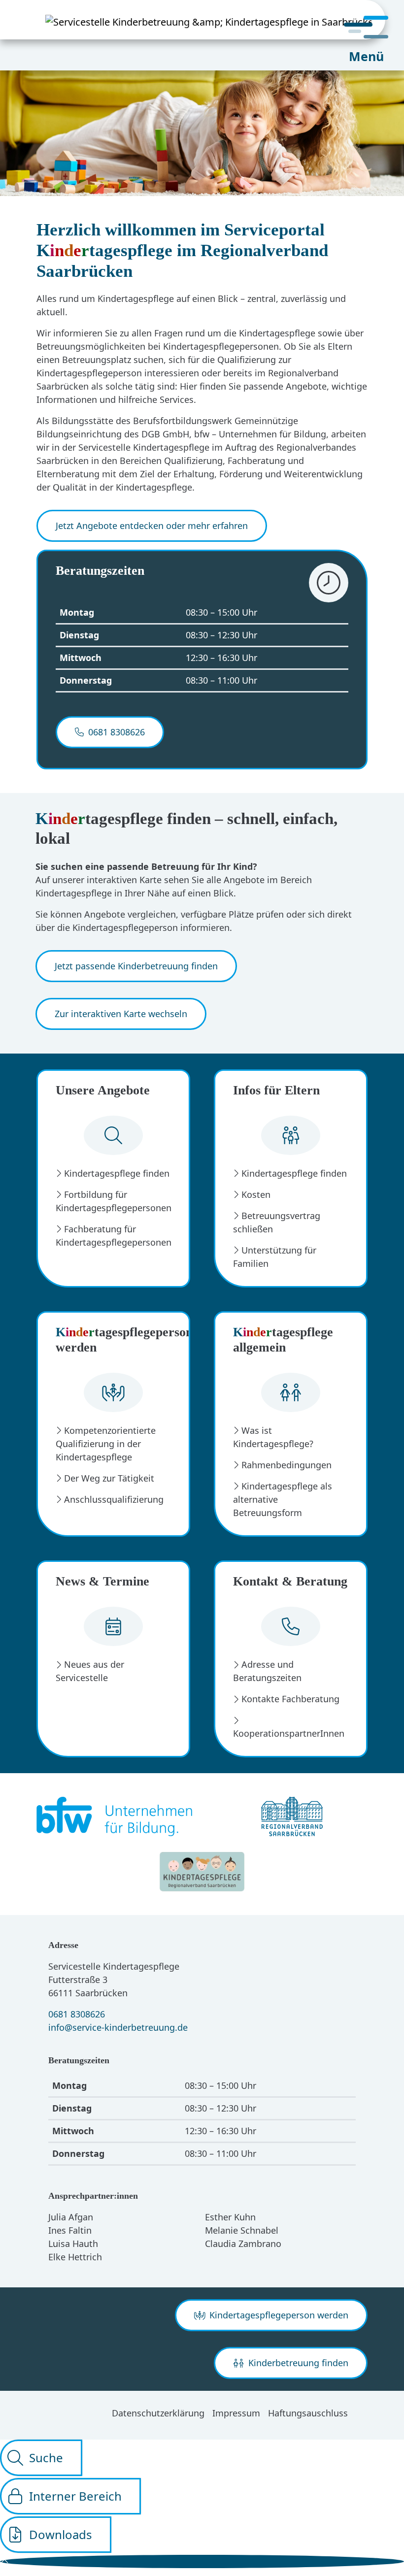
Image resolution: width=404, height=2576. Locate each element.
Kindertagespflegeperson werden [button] (278, 2315)
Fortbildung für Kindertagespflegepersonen (114, 1201)
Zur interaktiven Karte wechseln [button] (121, 1014)
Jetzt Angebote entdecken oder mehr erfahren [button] (152, 526)
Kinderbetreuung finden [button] (297, 2363)
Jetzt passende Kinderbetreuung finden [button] (136, 966)
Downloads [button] (61, 2534)
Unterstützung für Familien (275, 1257)
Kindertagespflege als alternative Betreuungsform (283, 1499)
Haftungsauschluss (308, 2413)
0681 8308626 (77, 2014)
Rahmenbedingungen (286, 1465)
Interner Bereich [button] (75, 2496)
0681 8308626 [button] (115, 732)
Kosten (256, 1194)
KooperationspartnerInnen (289, 1733)
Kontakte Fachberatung (290, 1699)
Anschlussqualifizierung (114, 1499)
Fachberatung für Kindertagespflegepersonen (114, 1236)
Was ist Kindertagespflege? (273, 1437)
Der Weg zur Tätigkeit (109, 1478)
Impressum (236, 2413)
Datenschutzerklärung (158, 2413)
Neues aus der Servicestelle (90, 1671)
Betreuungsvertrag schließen (277, 1222)
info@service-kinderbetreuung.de (118, 2027)
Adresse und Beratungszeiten (267, 1671)
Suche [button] (46, 2458)
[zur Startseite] (193, 20)
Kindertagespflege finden (117, 1173)
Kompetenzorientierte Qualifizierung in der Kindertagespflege (106, 1444)
